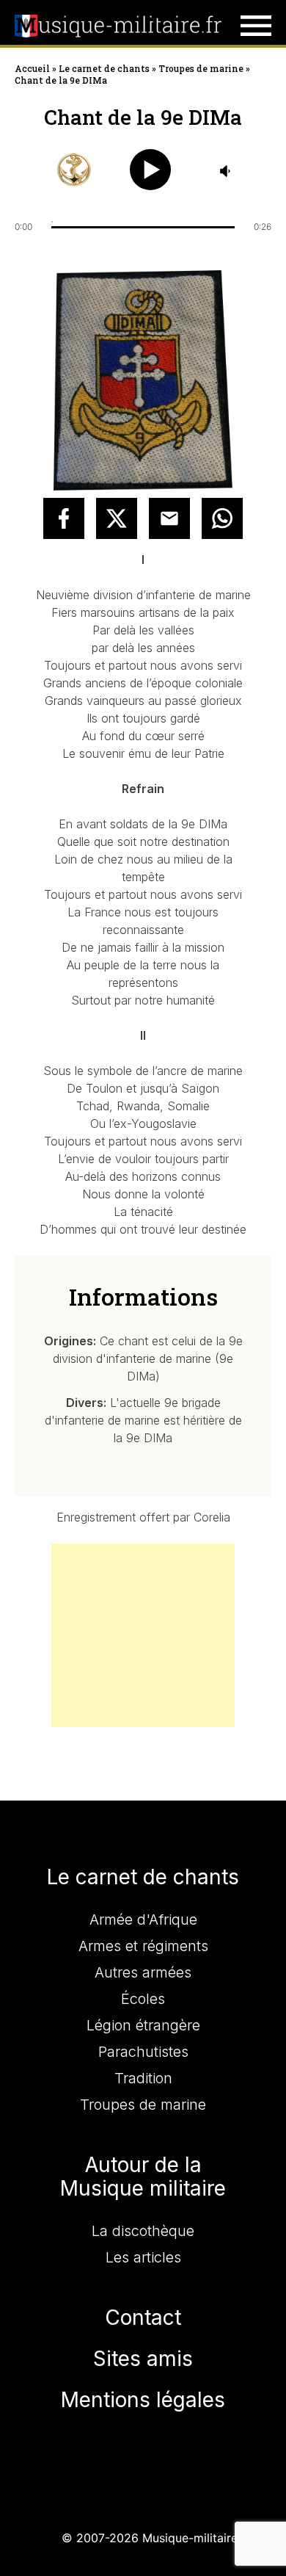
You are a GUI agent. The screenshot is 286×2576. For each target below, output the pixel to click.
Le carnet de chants (104, 68)
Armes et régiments (143, 1946)
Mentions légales (143, 2400)
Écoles (143, 1999)
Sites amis (143, 2359)
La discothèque (143, 2231)
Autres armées (143, 1972)
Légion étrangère (143, 2025)
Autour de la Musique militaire (143, 2177)
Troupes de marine (201, 68)
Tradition (143, 2078)
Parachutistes (143, 2052)
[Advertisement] (143, 1635)
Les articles (143, 2257)
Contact (143, 2318)
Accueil (32, 68)
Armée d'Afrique (143, 1920)
